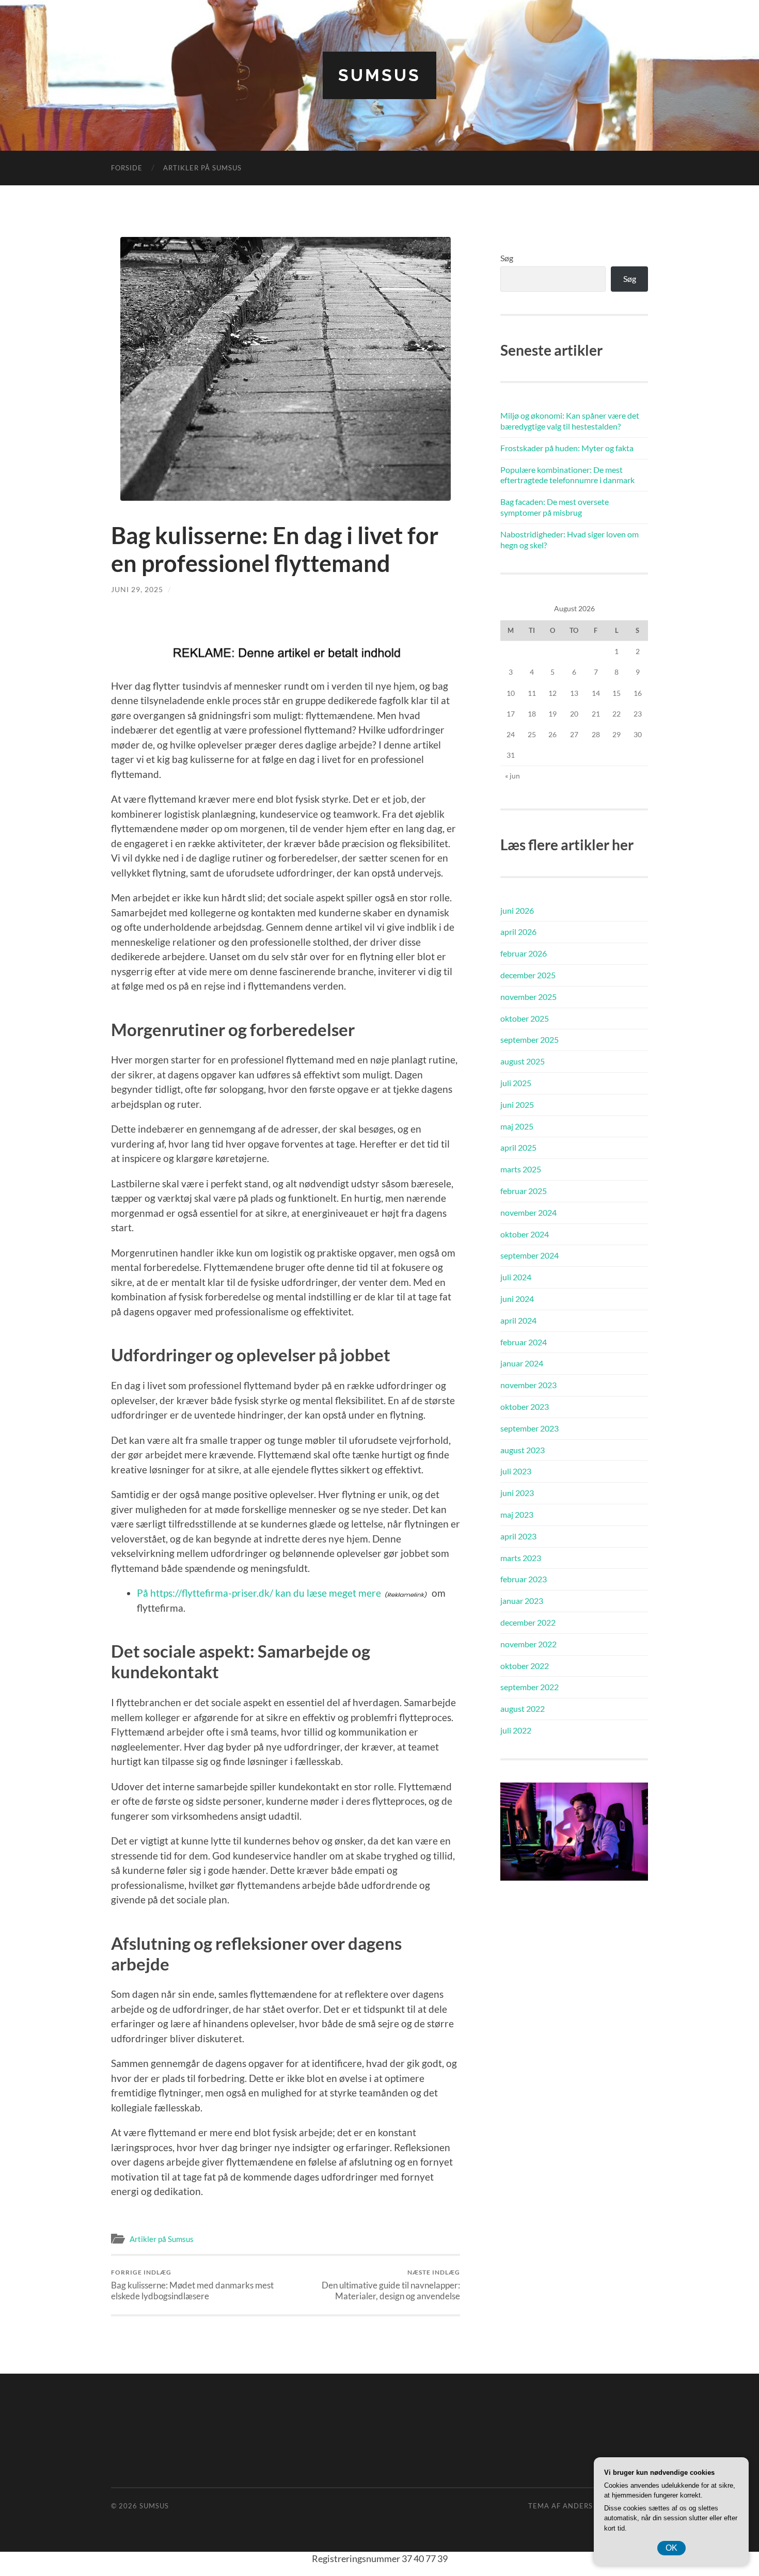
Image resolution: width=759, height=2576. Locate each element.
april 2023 (518, 1536)
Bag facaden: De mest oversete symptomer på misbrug (555, 507)
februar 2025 (524, 1191)
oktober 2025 (525, 1018)
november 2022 (528, 1644)
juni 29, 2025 (137, 589)
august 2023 (523, 1450)
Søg (507, 258)
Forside (127, 168)
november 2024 (528, 1212)
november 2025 (528, 997)
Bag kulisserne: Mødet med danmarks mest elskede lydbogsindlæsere (192, 2285)
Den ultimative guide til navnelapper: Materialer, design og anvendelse (391, 2285)
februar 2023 (524, 1579)
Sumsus (379, 75)
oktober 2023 (525, 1406)
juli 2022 (516, 1730)
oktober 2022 (525, 1666)
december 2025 (528, 975)
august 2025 (523, 1061)
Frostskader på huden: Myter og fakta (567, 448)
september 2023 (529, 1428)
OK (671, 2548)
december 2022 (528, 1622)
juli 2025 (516, 1083)
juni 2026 (517, 910)
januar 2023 (522, 1601)
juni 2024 (517, 1299)
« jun (512, 776)
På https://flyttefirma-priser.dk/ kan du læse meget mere (259, 1593)
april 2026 (518, 932)
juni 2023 (517, 1493)
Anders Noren (592, 2506)
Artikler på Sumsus (202, 168)
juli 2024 (516, 1277)
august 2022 (523, 1708)
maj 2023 (517, 1514)
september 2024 (529, 1255)
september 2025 (529, 1039)
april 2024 (518, 1320)
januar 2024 (522, 1363)
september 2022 (529, 1687)
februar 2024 (524, 1342)
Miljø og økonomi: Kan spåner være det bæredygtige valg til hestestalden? (570, 421)
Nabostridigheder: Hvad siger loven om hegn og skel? (570, 539)
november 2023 (528, 1385)
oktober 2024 (525, 1234)
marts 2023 (521, 1558)
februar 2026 (524, 953)
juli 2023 (516, 1471)
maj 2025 (517, 1126)
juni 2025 (517, 1104)
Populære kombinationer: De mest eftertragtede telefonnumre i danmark (567, 475)
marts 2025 (521, 1169)
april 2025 (518, 1147)
